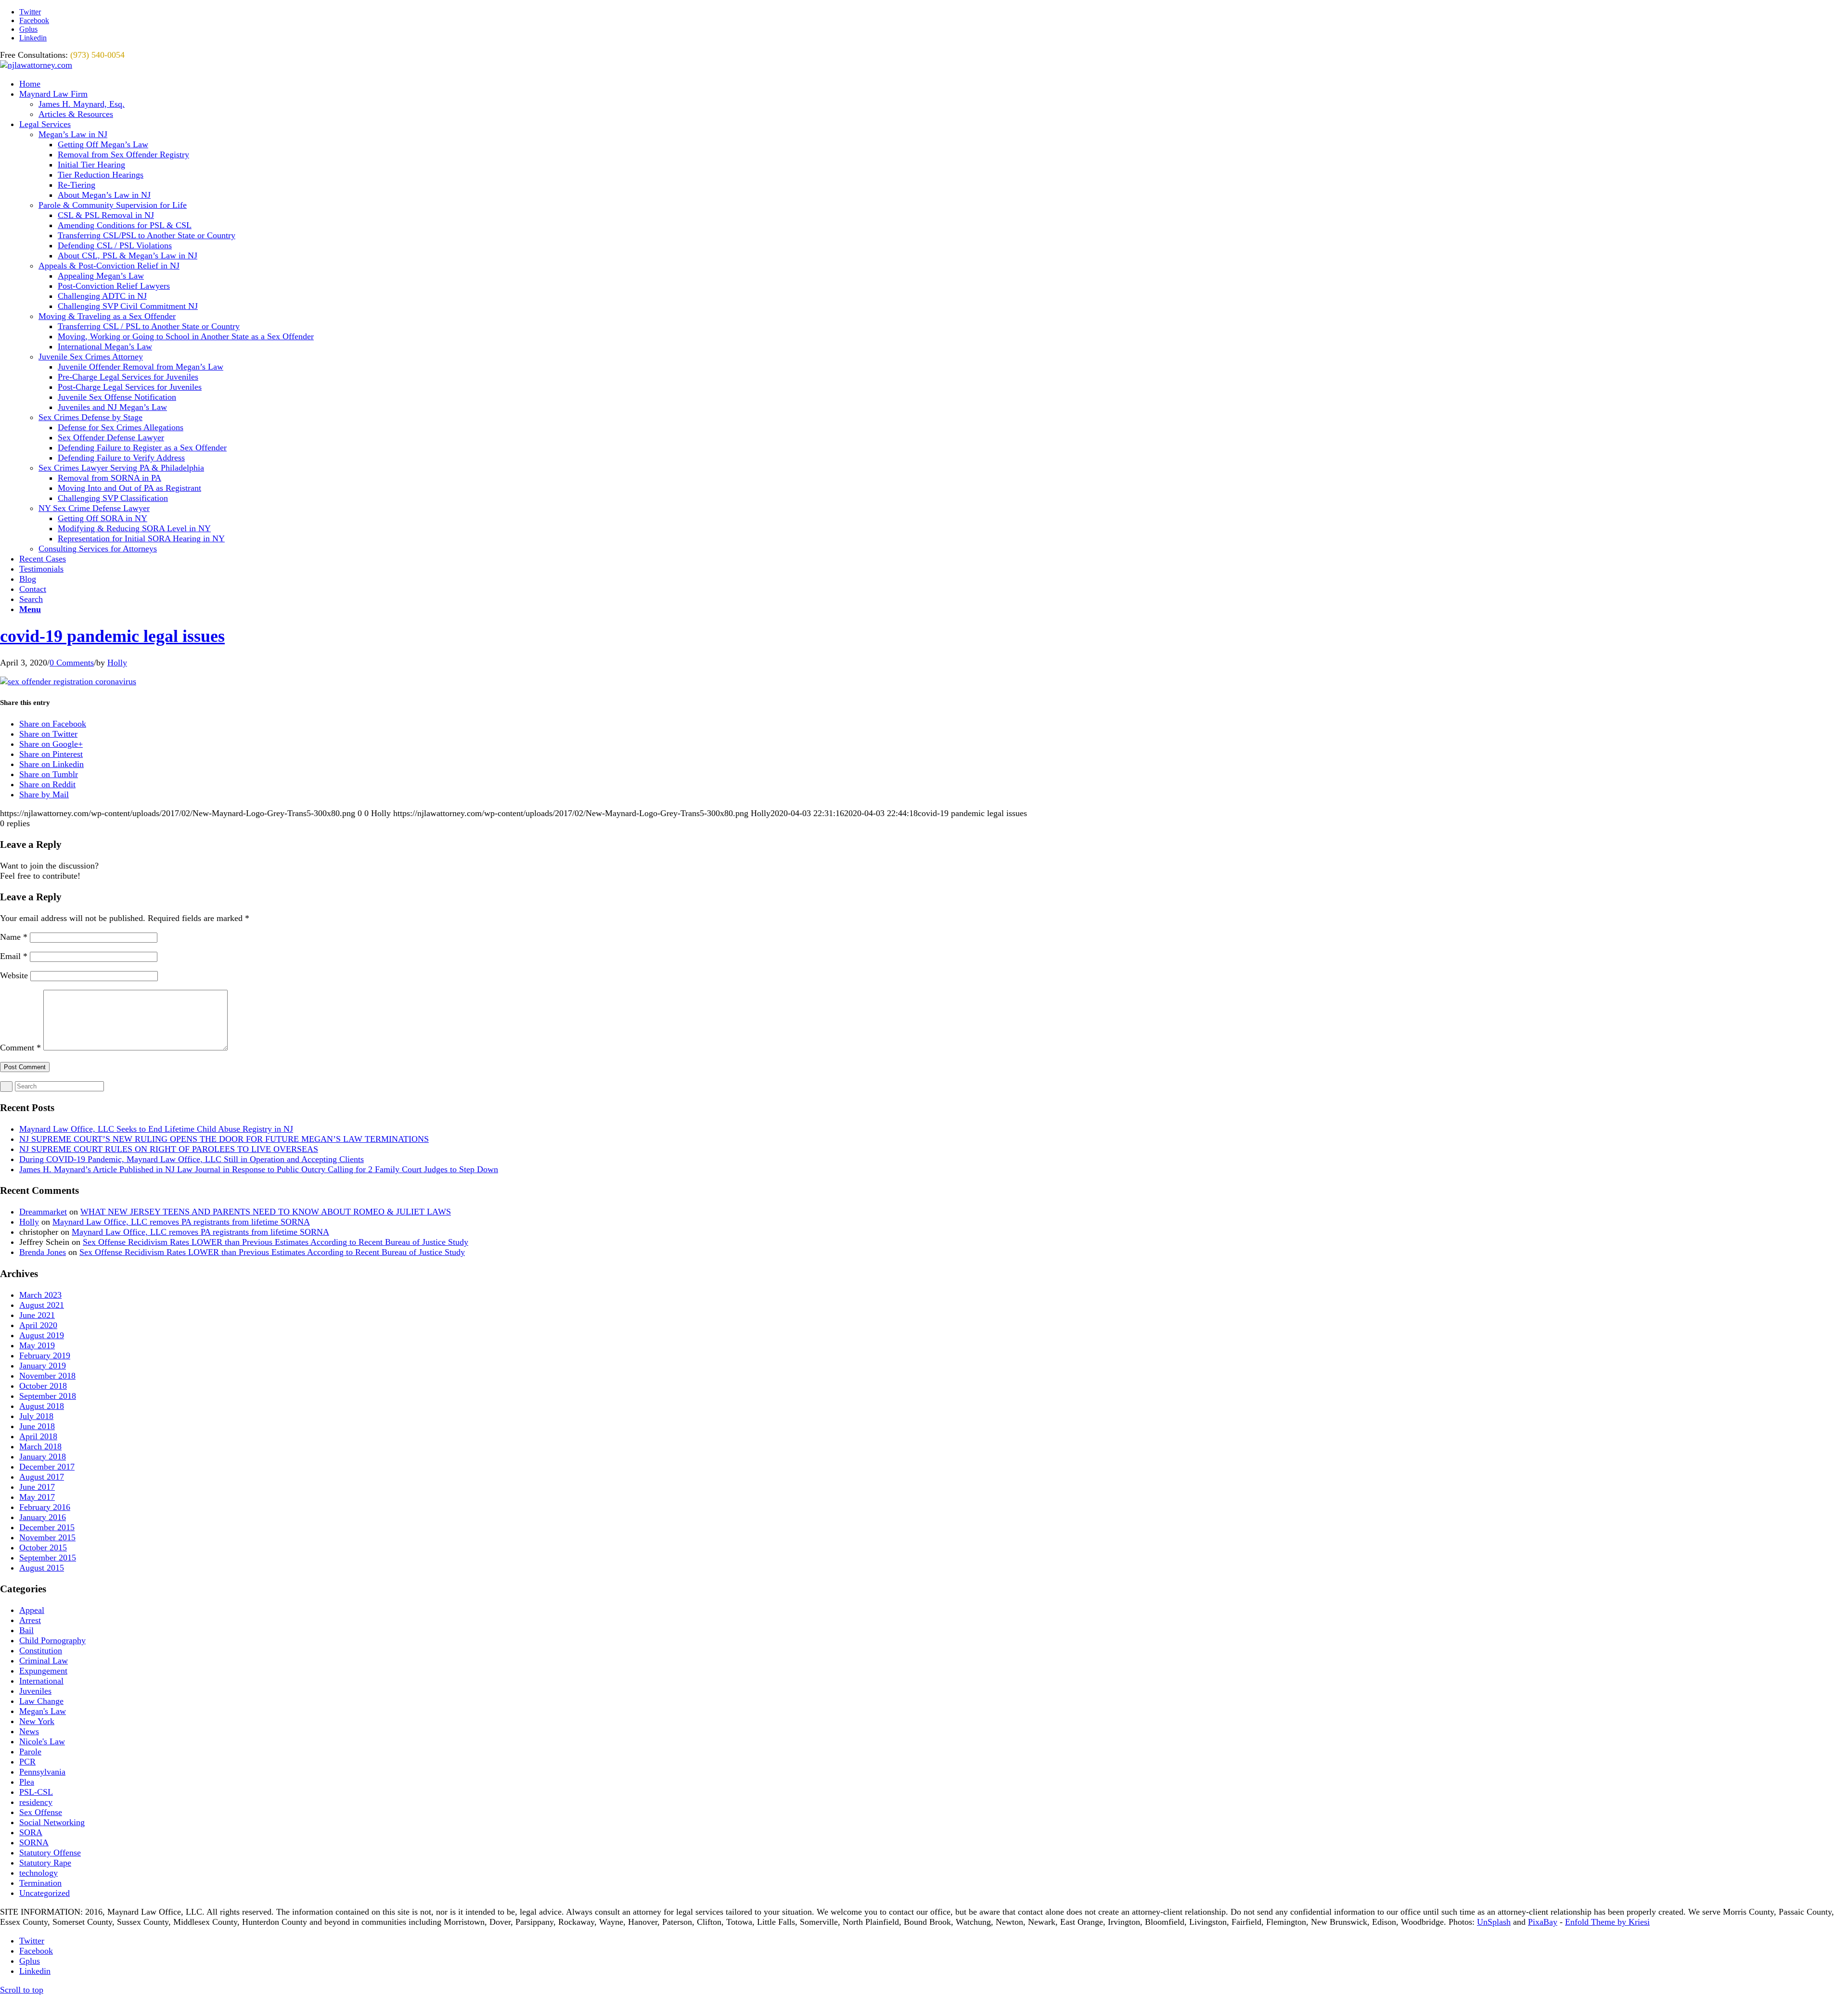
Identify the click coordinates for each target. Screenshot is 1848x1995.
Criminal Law (44, 1661)
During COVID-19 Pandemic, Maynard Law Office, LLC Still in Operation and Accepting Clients (192, 1159)
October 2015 (43, 1547)
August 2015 (42, 1568)
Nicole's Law (42, 1741)
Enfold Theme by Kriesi (1607, 1922)
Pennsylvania (42, 1772)
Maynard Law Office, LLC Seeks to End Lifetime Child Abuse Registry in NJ (156, 1129)
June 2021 (37, 1315)
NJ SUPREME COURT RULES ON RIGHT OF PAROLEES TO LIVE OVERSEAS (169, 1149)
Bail (26, 1630)
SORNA (34, 1842)
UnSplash (1494, 1922)
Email (14, 956)
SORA (31, 1832)
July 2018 (36, 1416)
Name (14, 937)
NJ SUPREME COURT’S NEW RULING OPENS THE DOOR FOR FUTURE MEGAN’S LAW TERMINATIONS (224, 1139)
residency (36, 1802)
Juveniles (35, 1691)
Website (14, 975)
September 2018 (48, 1396)
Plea (27, 1782)
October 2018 (43, 1386)
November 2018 (47, 1376)
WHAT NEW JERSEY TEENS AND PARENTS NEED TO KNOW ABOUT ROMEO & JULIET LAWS (266, 1212)
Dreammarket (43, 1212)
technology (38, 1873)
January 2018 (43, 1457)
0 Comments (72, 663)
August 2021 (42, 1305)
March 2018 (40, 1446)
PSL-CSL (36, 1792)
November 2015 (47, 1537)
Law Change (41, 1701)
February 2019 (45, 1356)
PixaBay (1543, 1922)
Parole (30, 1752)
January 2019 (43, 1366)
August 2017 (42, 1477)
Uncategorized (45, 1893)
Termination (40, 1883)
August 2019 (42, 1335)
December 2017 (47, 1467)
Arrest (30, 1620)
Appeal (32, 1610)
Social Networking (52, 1822)
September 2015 (48, 1558)
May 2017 (37, 1497)
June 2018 (37, 1426)
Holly (117, 663)
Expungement (43, 1671)
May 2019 (37, 1345)
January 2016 (43, 1517)
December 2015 (47, 1527)
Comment (20, 1048)
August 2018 (42, 1406)
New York (37, 1721)
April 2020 (38, 1325)
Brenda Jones (43, 1252)
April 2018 (38, 1436)
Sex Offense (41, 1812)
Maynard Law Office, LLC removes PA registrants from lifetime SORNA (181, 1222)
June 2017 (37, 1487)
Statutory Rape (45, 1863)
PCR (27, 1762)
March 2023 (40, 1295)
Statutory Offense (50, 1853)
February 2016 (45, 1507)
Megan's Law (43, 1711)
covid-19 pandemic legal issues (112, 636)
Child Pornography (52, 1640)
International (41, 1681)
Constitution (41, 1650)
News (29, 1731)
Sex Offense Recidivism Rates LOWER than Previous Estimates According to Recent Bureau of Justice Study (276, 1242)
